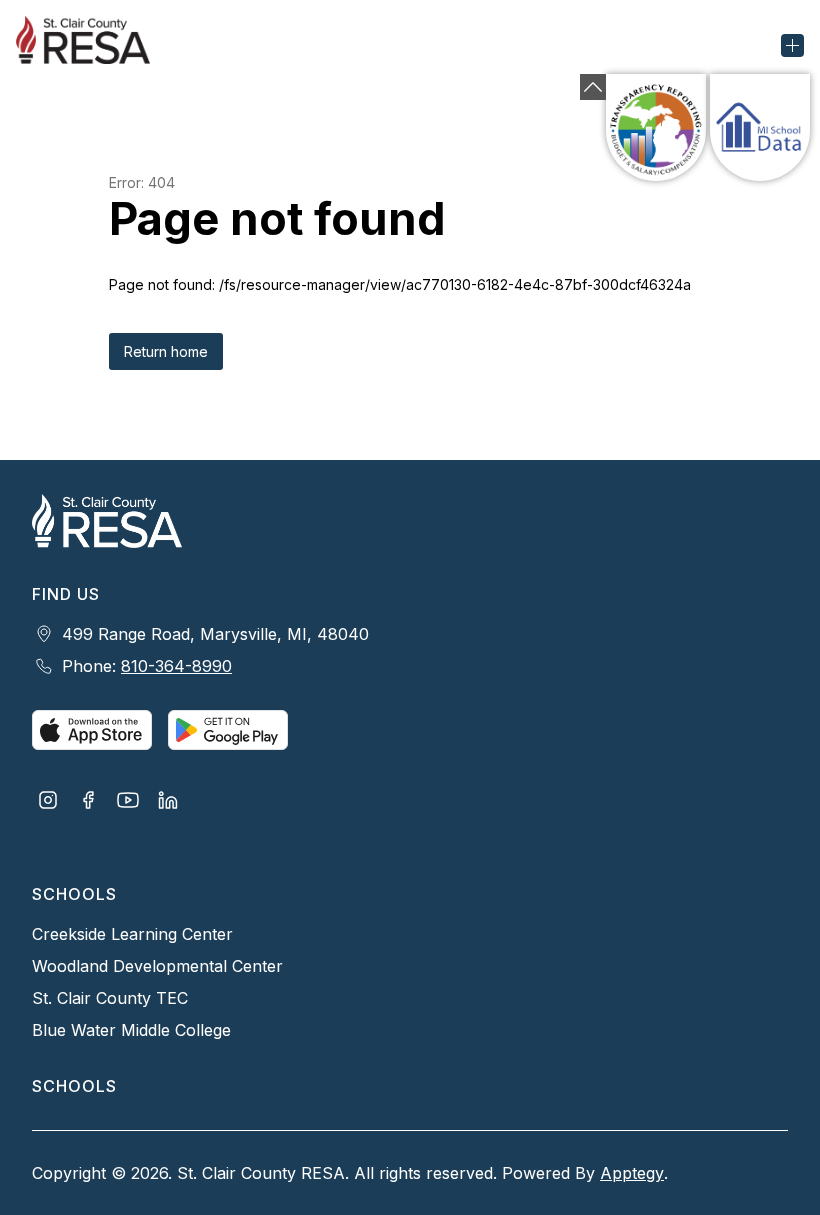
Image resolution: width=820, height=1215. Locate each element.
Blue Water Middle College (131, 1030)
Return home (166, 351)
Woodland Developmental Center (157, 966)
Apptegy (632, 1173)
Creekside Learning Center (132, 934)
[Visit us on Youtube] (128, 802)
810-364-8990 (176, 666)
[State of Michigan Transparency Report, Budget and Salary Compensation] (656, 127)
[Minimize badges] (593, 87)
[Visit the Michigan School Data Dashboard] (760, 127)
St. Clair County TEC (110, 998)
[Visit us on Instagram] (48, 802)
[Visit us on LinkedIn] (168, 802)
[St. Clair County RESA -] (95, 45)
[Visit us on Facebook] (88, 802)
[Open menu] (792, 45)
